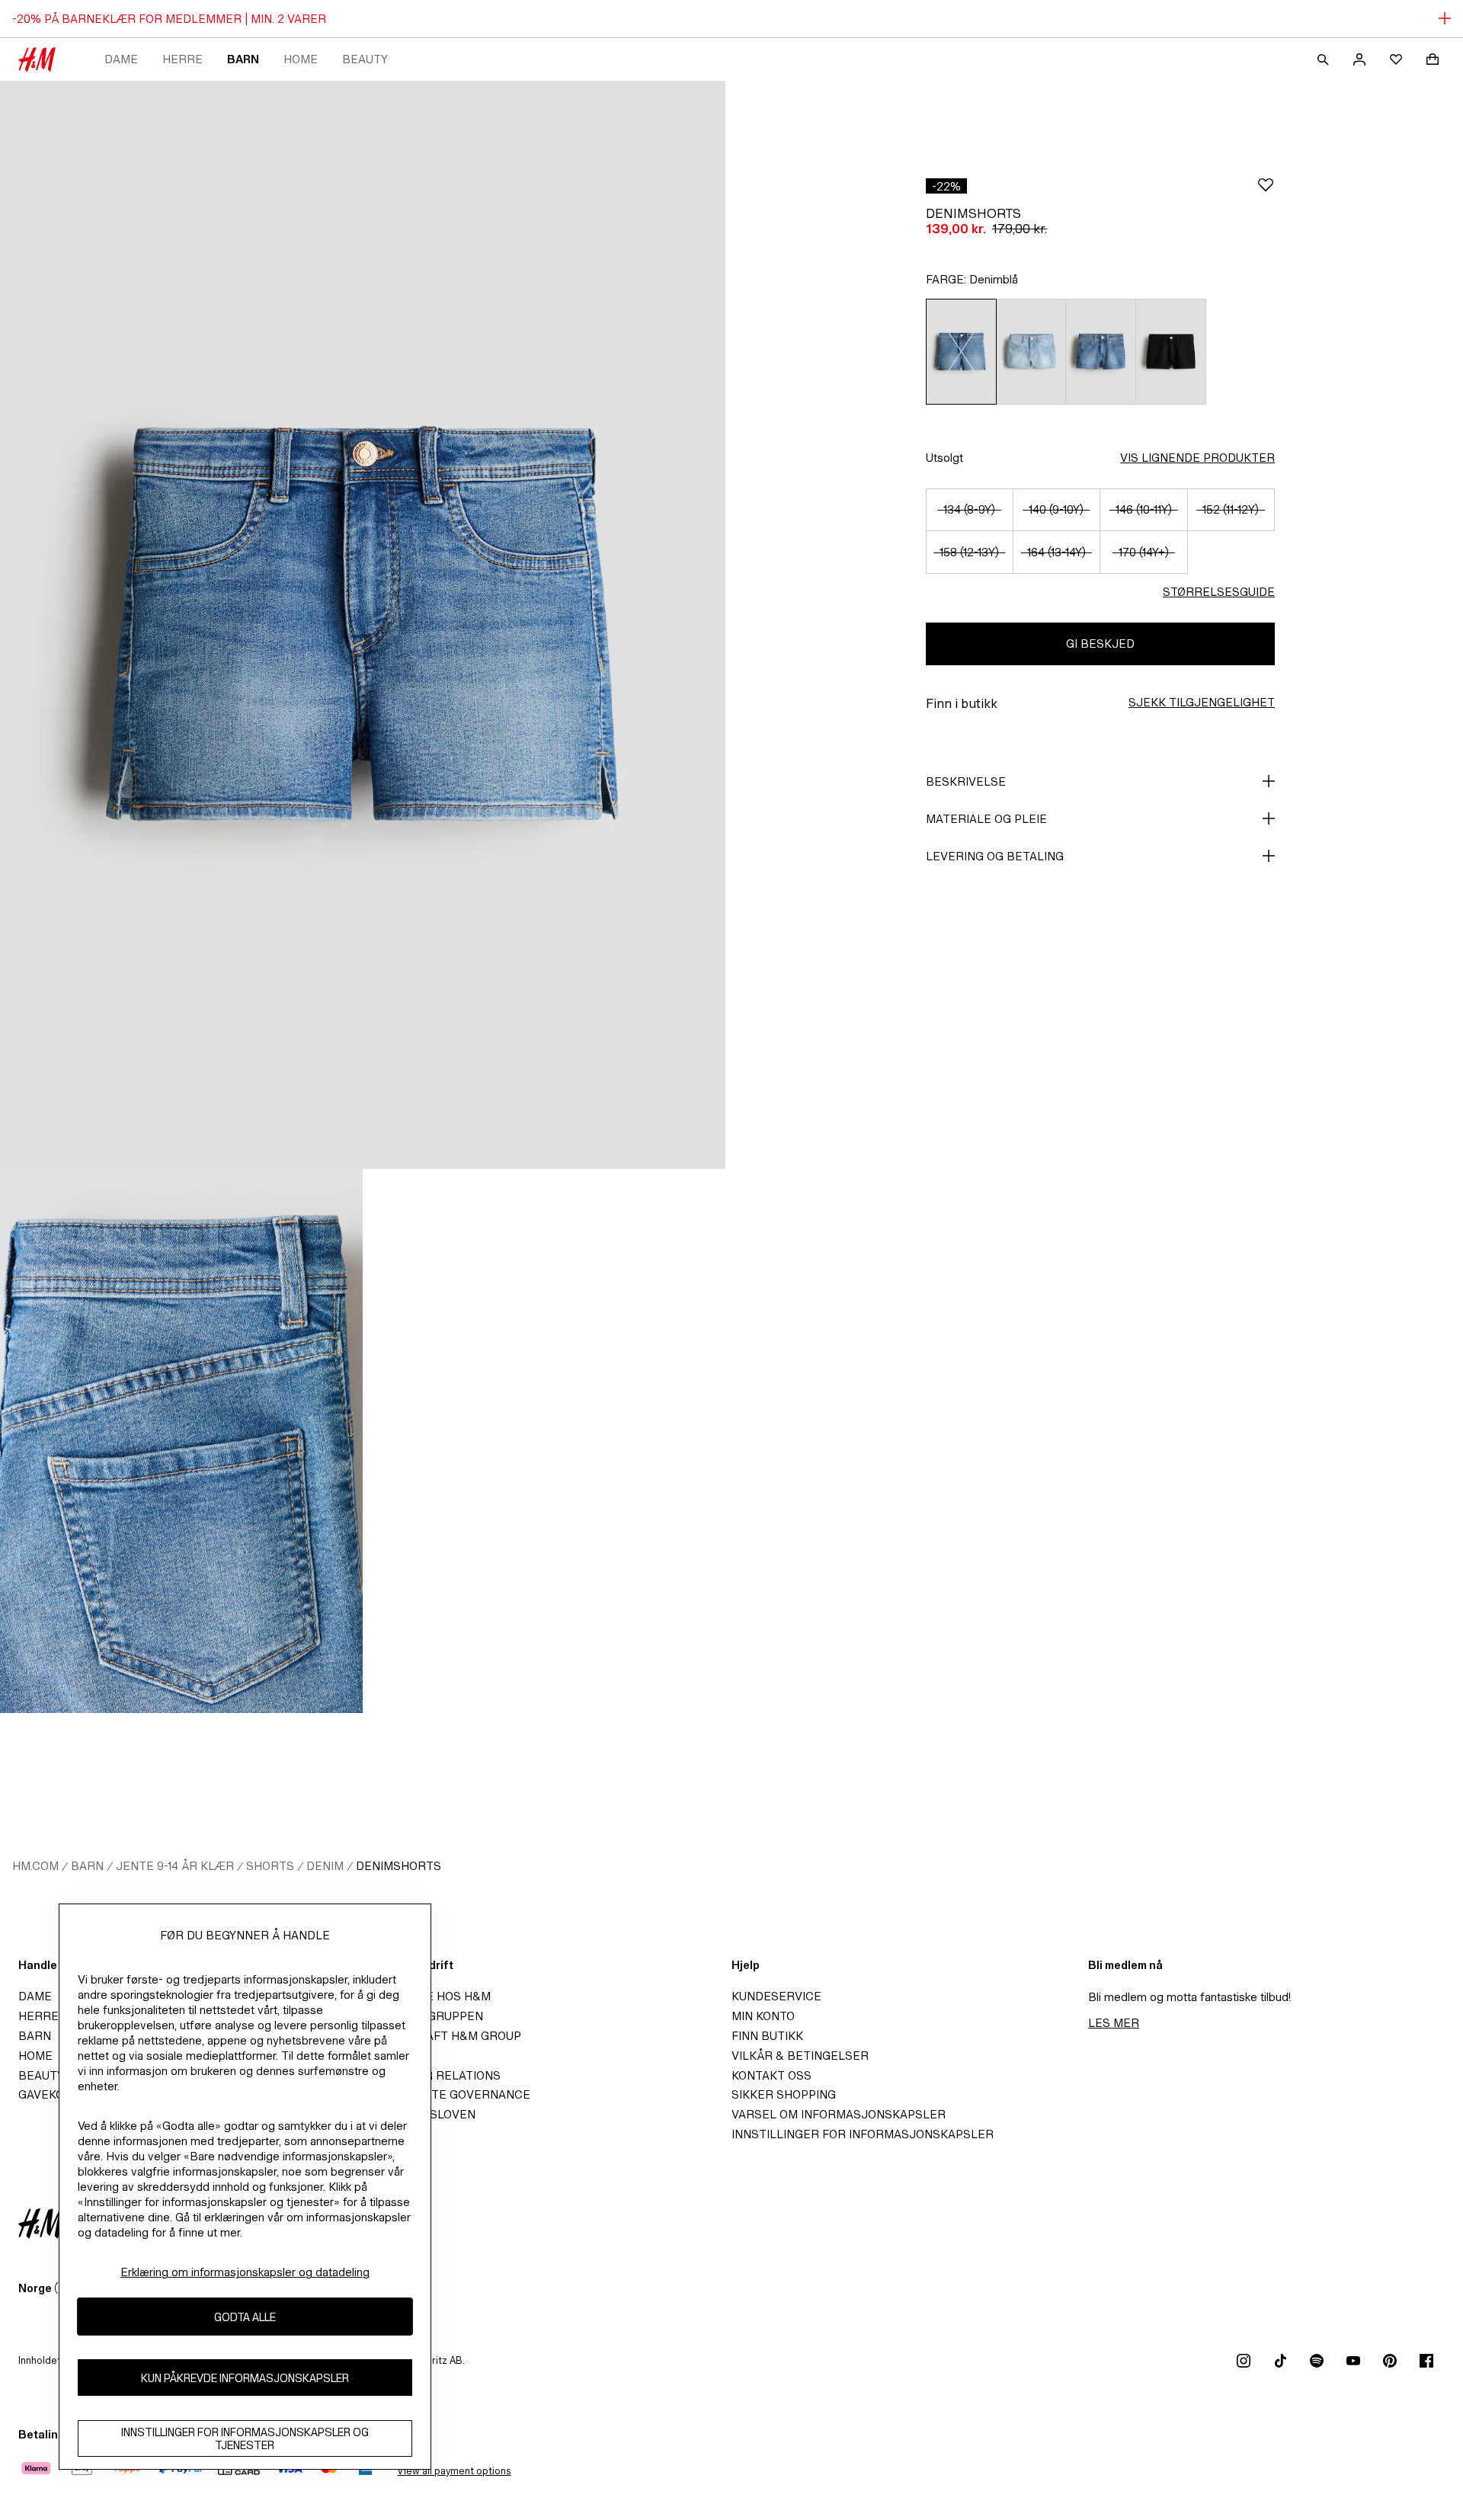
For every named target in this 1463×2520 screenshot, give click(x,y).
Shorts (270, 1866)
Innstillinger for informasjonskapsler (863, 2134)
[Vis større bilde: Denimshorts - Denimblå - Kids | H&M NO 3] (544, 1441)
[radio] (961, 352)
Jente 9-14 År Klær (175, 1866)
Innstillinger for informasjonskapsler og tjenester (245, 2438)
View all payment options (454, 2471)
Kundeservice (776, 1996)
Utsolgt (944, 458)
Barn (243, 59)
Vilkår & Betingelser (800, 2056)
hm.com (35, 1866)
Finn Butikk (767, 2036)
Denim (325, 1866)
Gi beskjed (1100, 644)
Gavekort (49, 2094)
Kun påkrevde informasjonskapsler (245, 2377)
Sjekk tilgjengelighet (1202, 702)
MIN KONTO (763, 2016)
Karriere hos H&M (433, 1996)
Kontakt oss (772, 2075)
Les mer (1114, 2023)
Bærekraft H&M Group (448, 2036)
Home (301, 59)
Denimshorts (399, 1866)
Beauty (365, 59)
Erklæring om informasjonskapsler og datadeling (245, 2272)
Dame (121, 59)
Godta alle (245, 2316)
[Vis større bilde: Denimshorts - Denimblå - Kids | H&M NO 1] (363, 625)
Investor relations (438, 2075)
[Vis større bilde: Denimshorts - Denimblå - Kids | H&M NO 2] (181, 1441)
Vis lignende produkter (1197, 458)
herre (182, 59)
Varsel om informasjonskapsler (839, 2114)
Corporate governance (453, 2094)
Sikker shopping (784, 2094)
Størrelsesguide (1219, 592)
